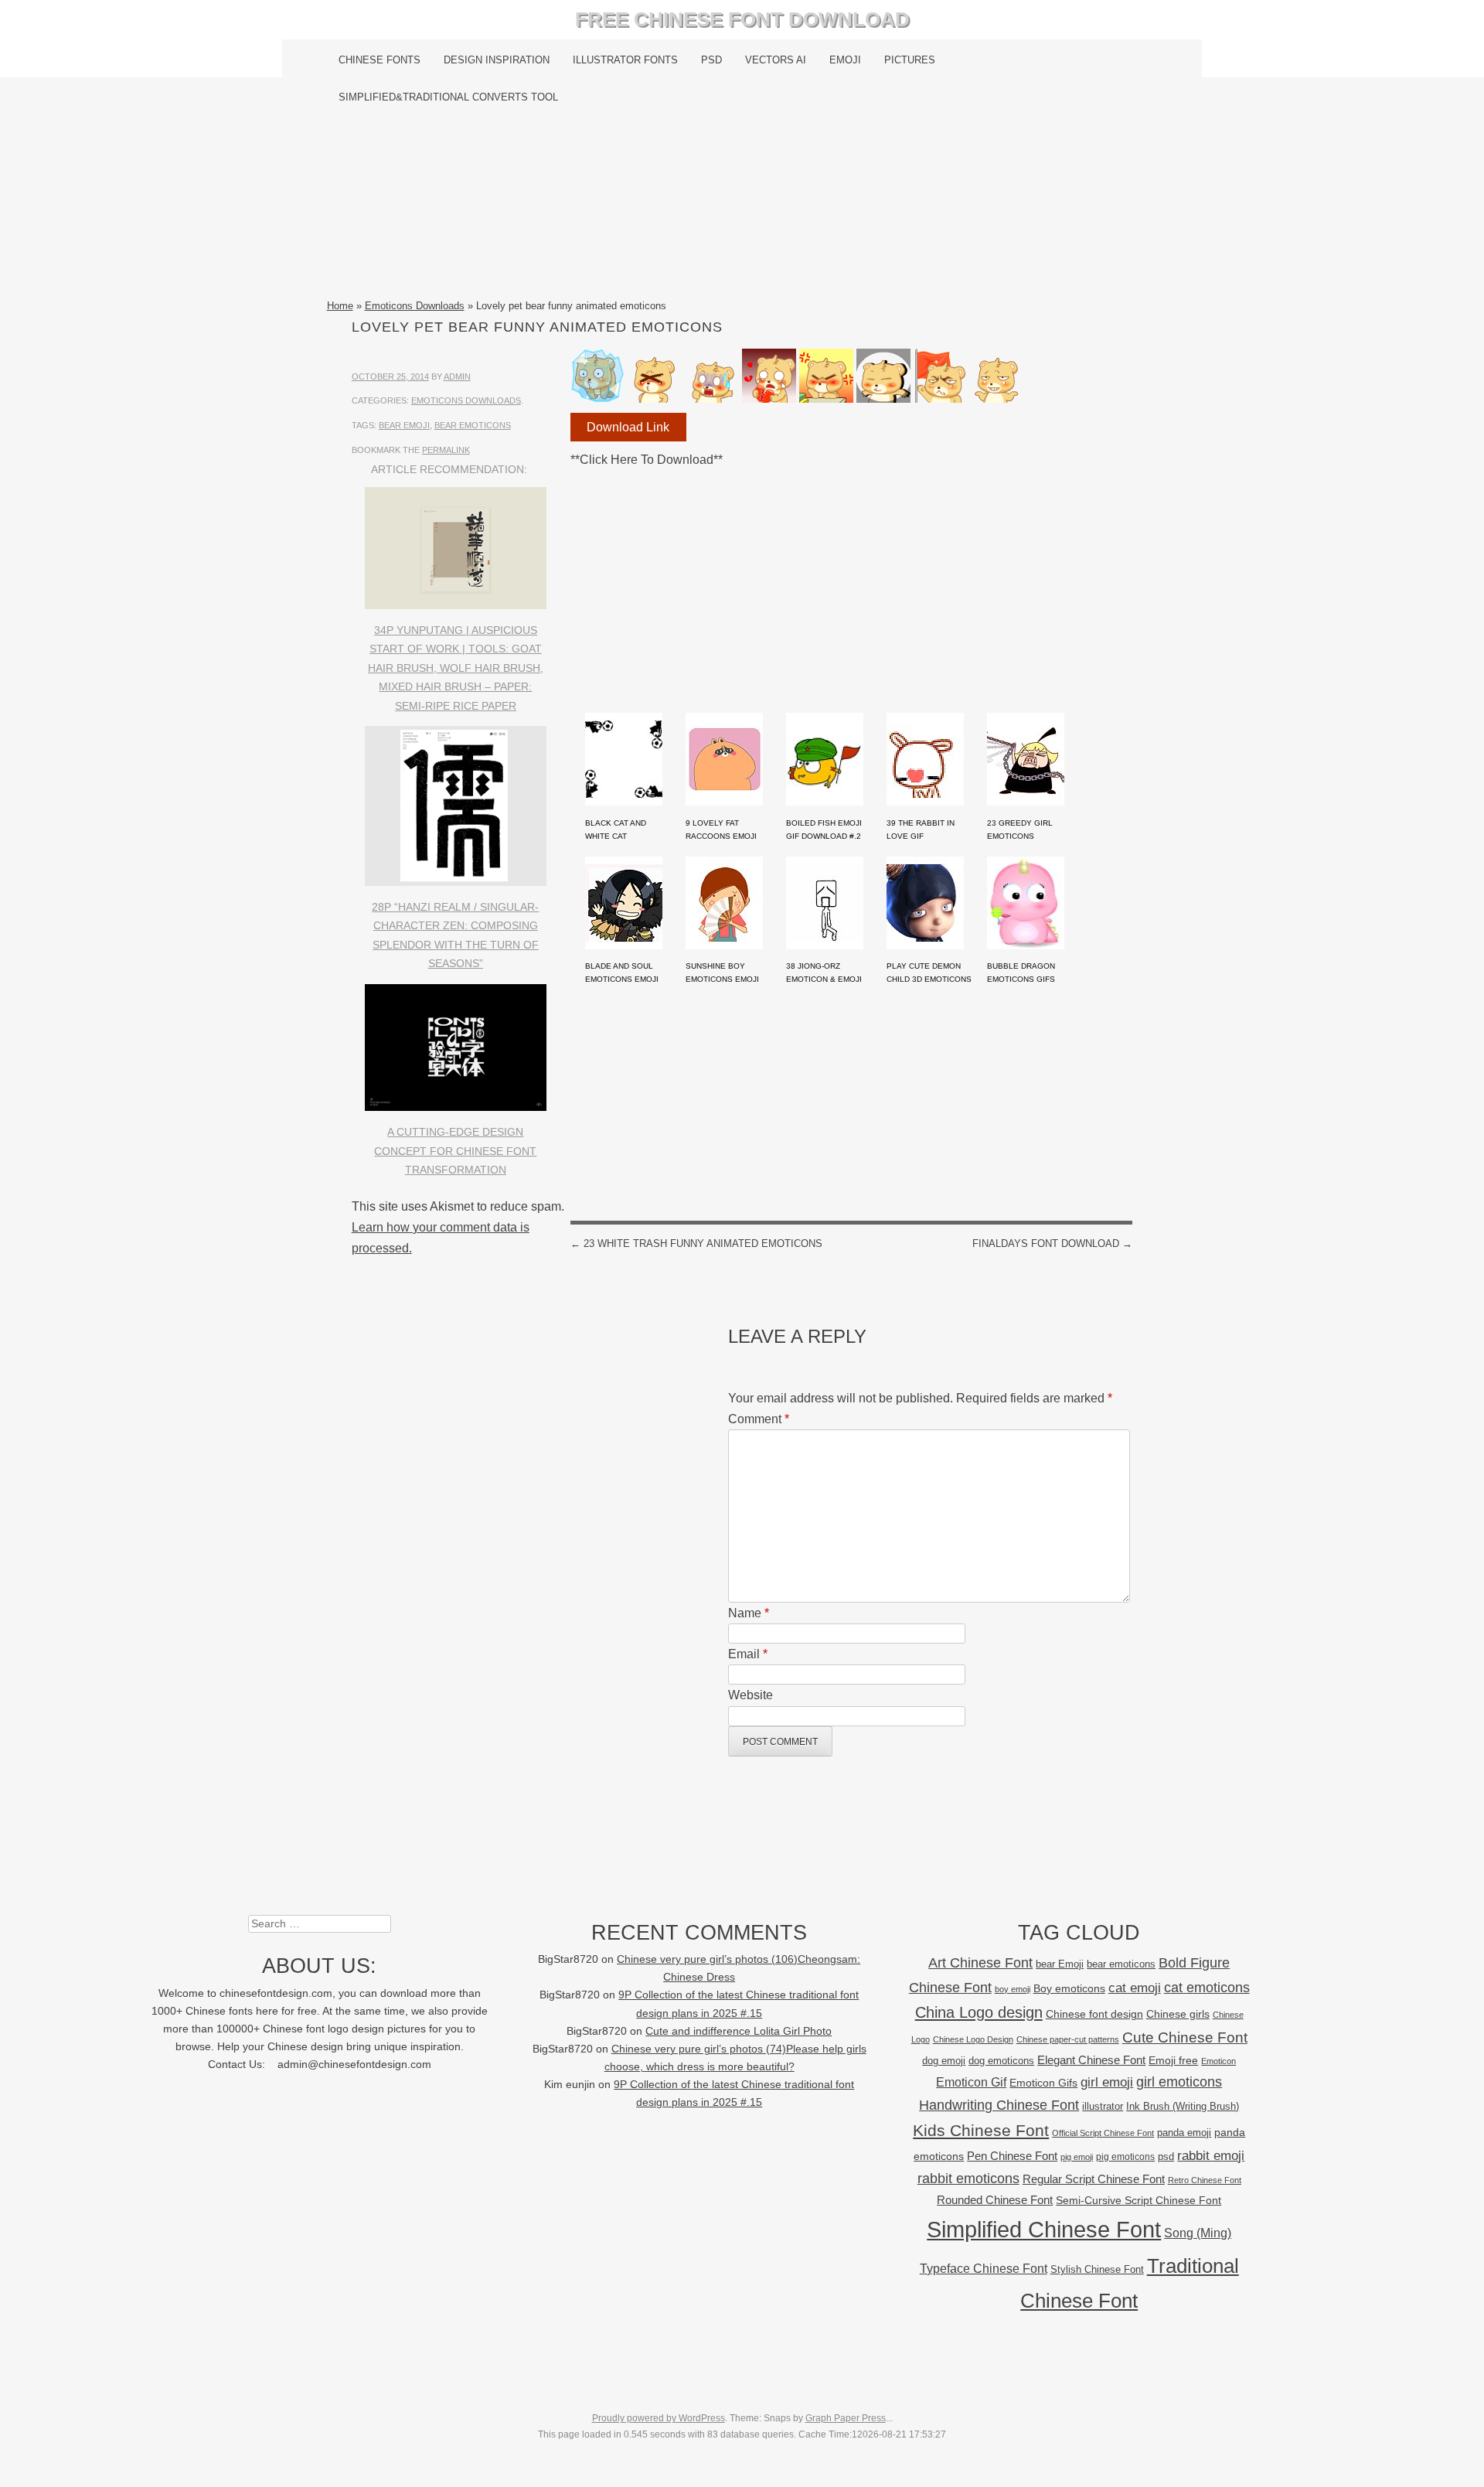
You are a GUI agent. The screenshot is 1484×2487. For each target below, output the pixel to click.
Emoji (845, 60)
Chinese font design (1094, 2014)
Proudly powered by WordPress (659, 2418)
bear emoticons (473, 425)
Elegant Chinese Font (1091, 2060)
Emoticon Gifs (1043, 2083)
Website (751, 1695)
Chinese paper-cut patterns (1068, 2039)
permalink (446, 450)
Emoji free (1173, 2060)
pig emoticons (1125, 2157)
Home (340, 306)
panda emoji (1184, 2133)
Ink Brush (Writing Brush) (1183, 2106)
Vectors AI (776, 60)
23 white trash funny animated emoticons (696, 1243)
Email (748, 1654)
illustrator (1103, 2106)
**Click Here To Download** (647, 460)
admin (457, 376)
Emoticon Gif (971, 2082)
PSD (711, 60)
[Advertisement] (742, 206)
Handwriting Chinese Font (999, 2105)
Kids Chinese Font (981, 2130)
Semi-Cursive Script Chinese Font (1139, 2201)
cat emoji (1135, 1988)
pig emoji (1077, 2157)
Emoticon (1219, 2061)
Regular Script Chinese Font (1094, 2179)
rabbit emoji (1211, 2155)
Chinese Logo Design (973, 2039)
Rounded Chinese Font (995, 2200)
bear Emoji (404, 425)
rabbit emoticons (968, 2179)
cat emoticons (1207, 1988)
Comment (759, 1419)
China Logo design (979, 2012)
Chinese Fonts (380, 60)
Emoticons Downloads (415, 306)
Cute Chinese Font (1185, 2037)
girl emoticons (1179, 2082)
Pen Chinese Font (1012, 2156)
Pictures (910, 60)
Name (749, 1613)
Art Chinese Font (980, 1962)
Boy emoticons (1069, 1988)
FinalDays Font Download (1052, 1243)
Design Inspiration (497, 60)
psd (1166, 2157)
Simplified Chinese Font (1044, 2229)
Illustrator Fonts (625, 60)
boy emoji (1013, 1989)
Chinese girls (1178, 2014)
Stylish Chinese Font (1097, 2269)
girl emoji (1107, 2082)
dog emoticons (1001, 2061)
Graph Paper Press (846, 2418)
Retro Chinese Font (1205, 2180)
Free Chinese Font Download (742, 19)
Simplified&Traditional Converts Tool (448, 97)
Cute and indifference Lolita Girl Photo (739, 2031)
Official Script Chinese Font (1103, 2133)
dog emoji (944, 2061)
